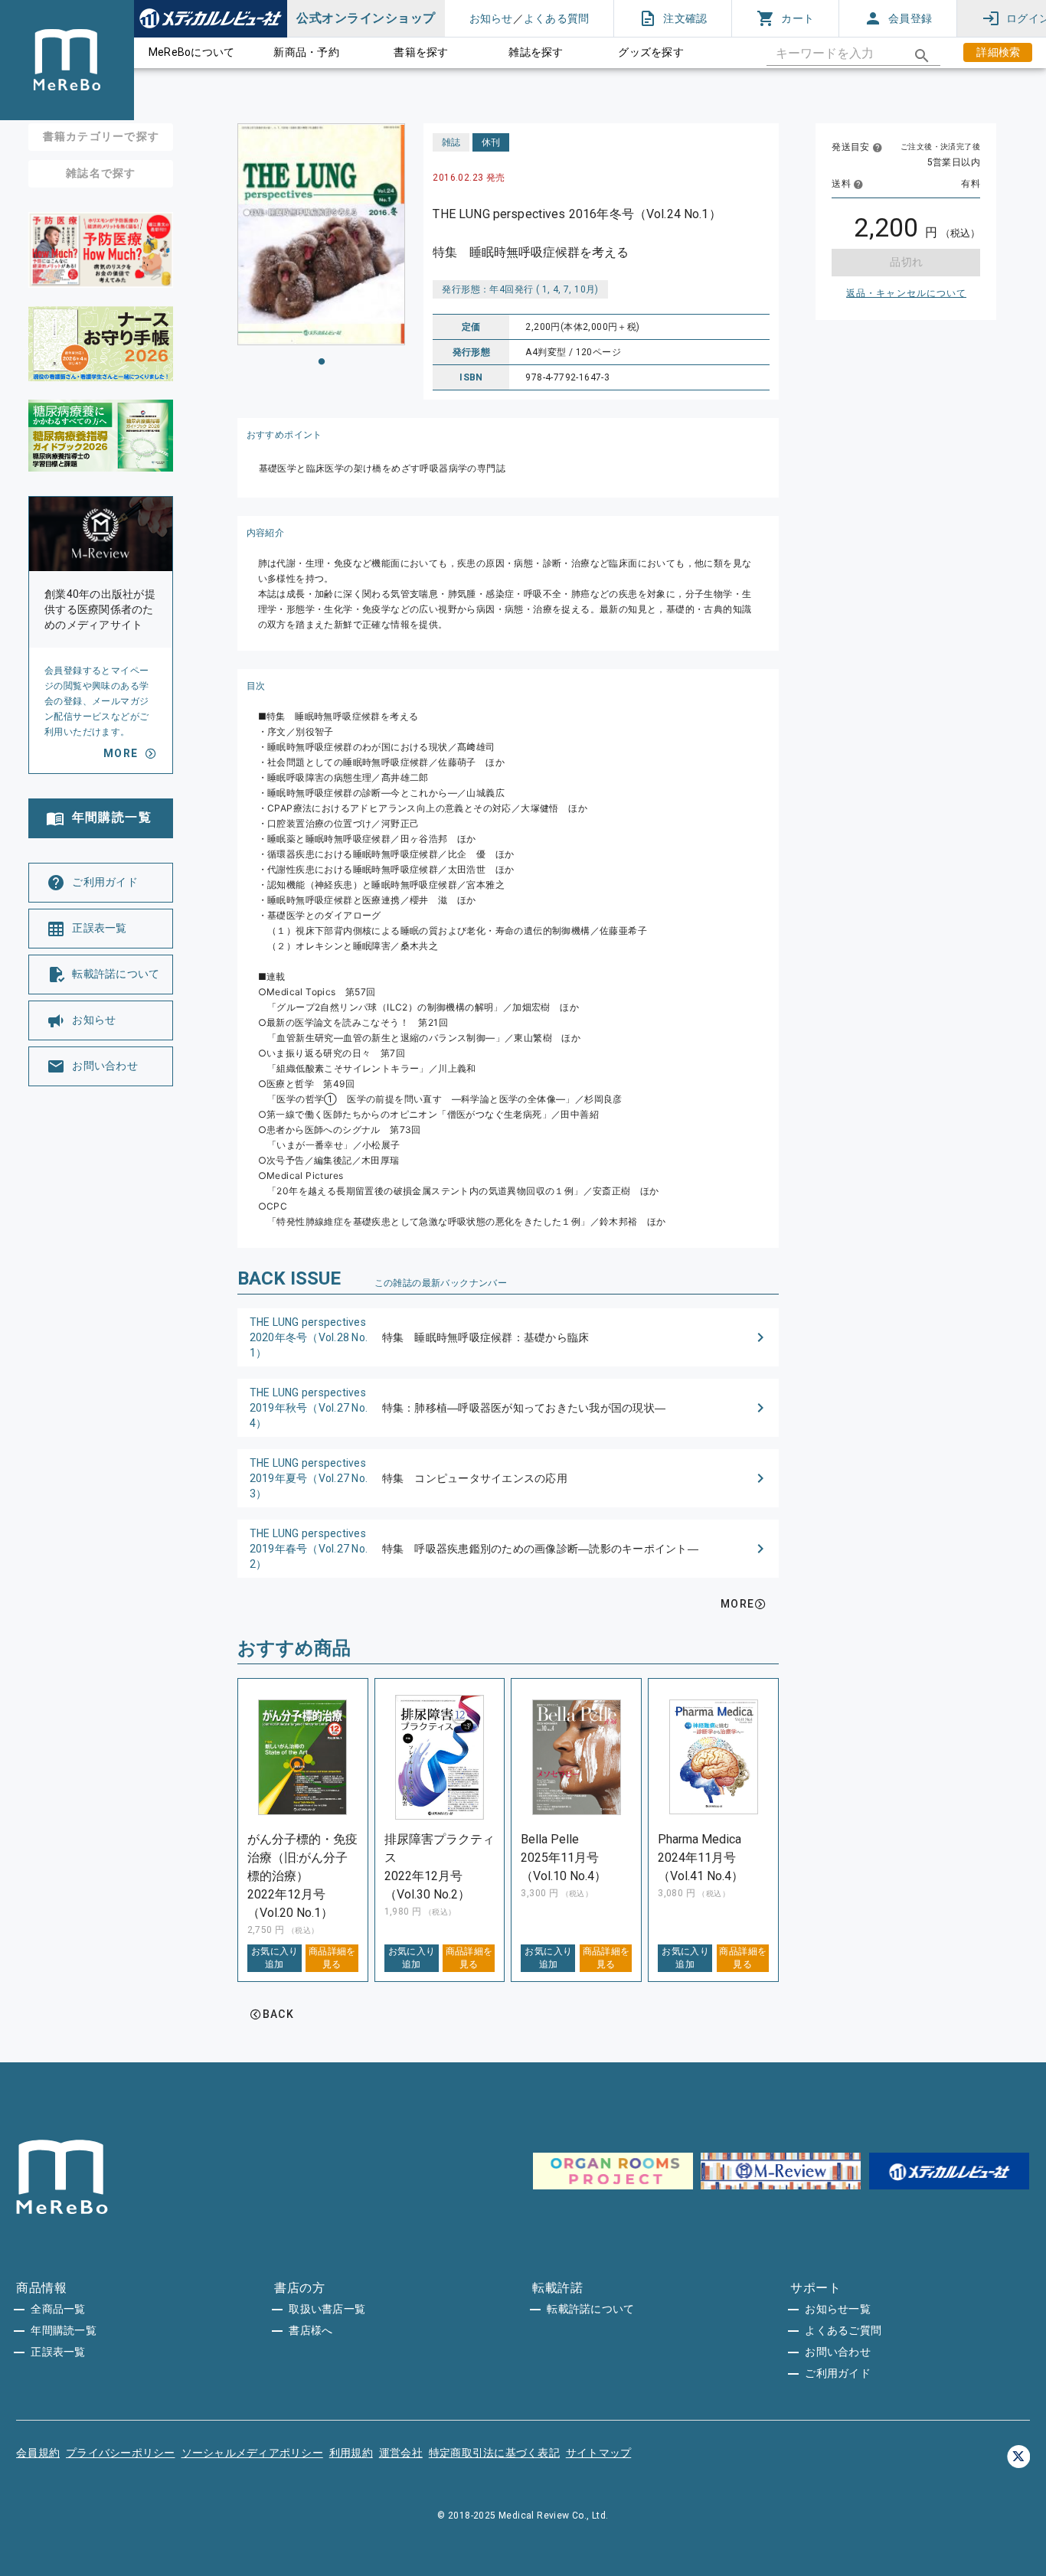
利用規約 (351, 2453)
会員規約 (38, 2453)
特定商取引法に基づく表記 (494, 2453)
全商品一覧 (58, 2309)
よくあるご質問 (843, 2330)
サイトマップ (599, 2453)
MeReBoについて (192, 52)
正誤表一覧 (58, 2352)
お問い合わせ (838, 2352)
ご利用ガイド (838, 2373)
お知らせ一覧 (838, 2309)
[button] (508, 1337)
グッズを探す (651, 52)
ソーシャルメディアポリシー (252, 2453)
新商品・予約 (306, 52)
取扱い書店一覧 (327, 2309)
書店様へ (311, 2330)
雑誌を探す (536, 52)
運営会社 (401, 2453)
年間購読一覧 (64, 2330)
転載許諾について (590, 2309)
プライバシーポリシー (121, 2453)
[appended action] (922, 56)
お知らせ (491, 18)
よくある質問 (557, 18)
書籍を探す (421, 52)
